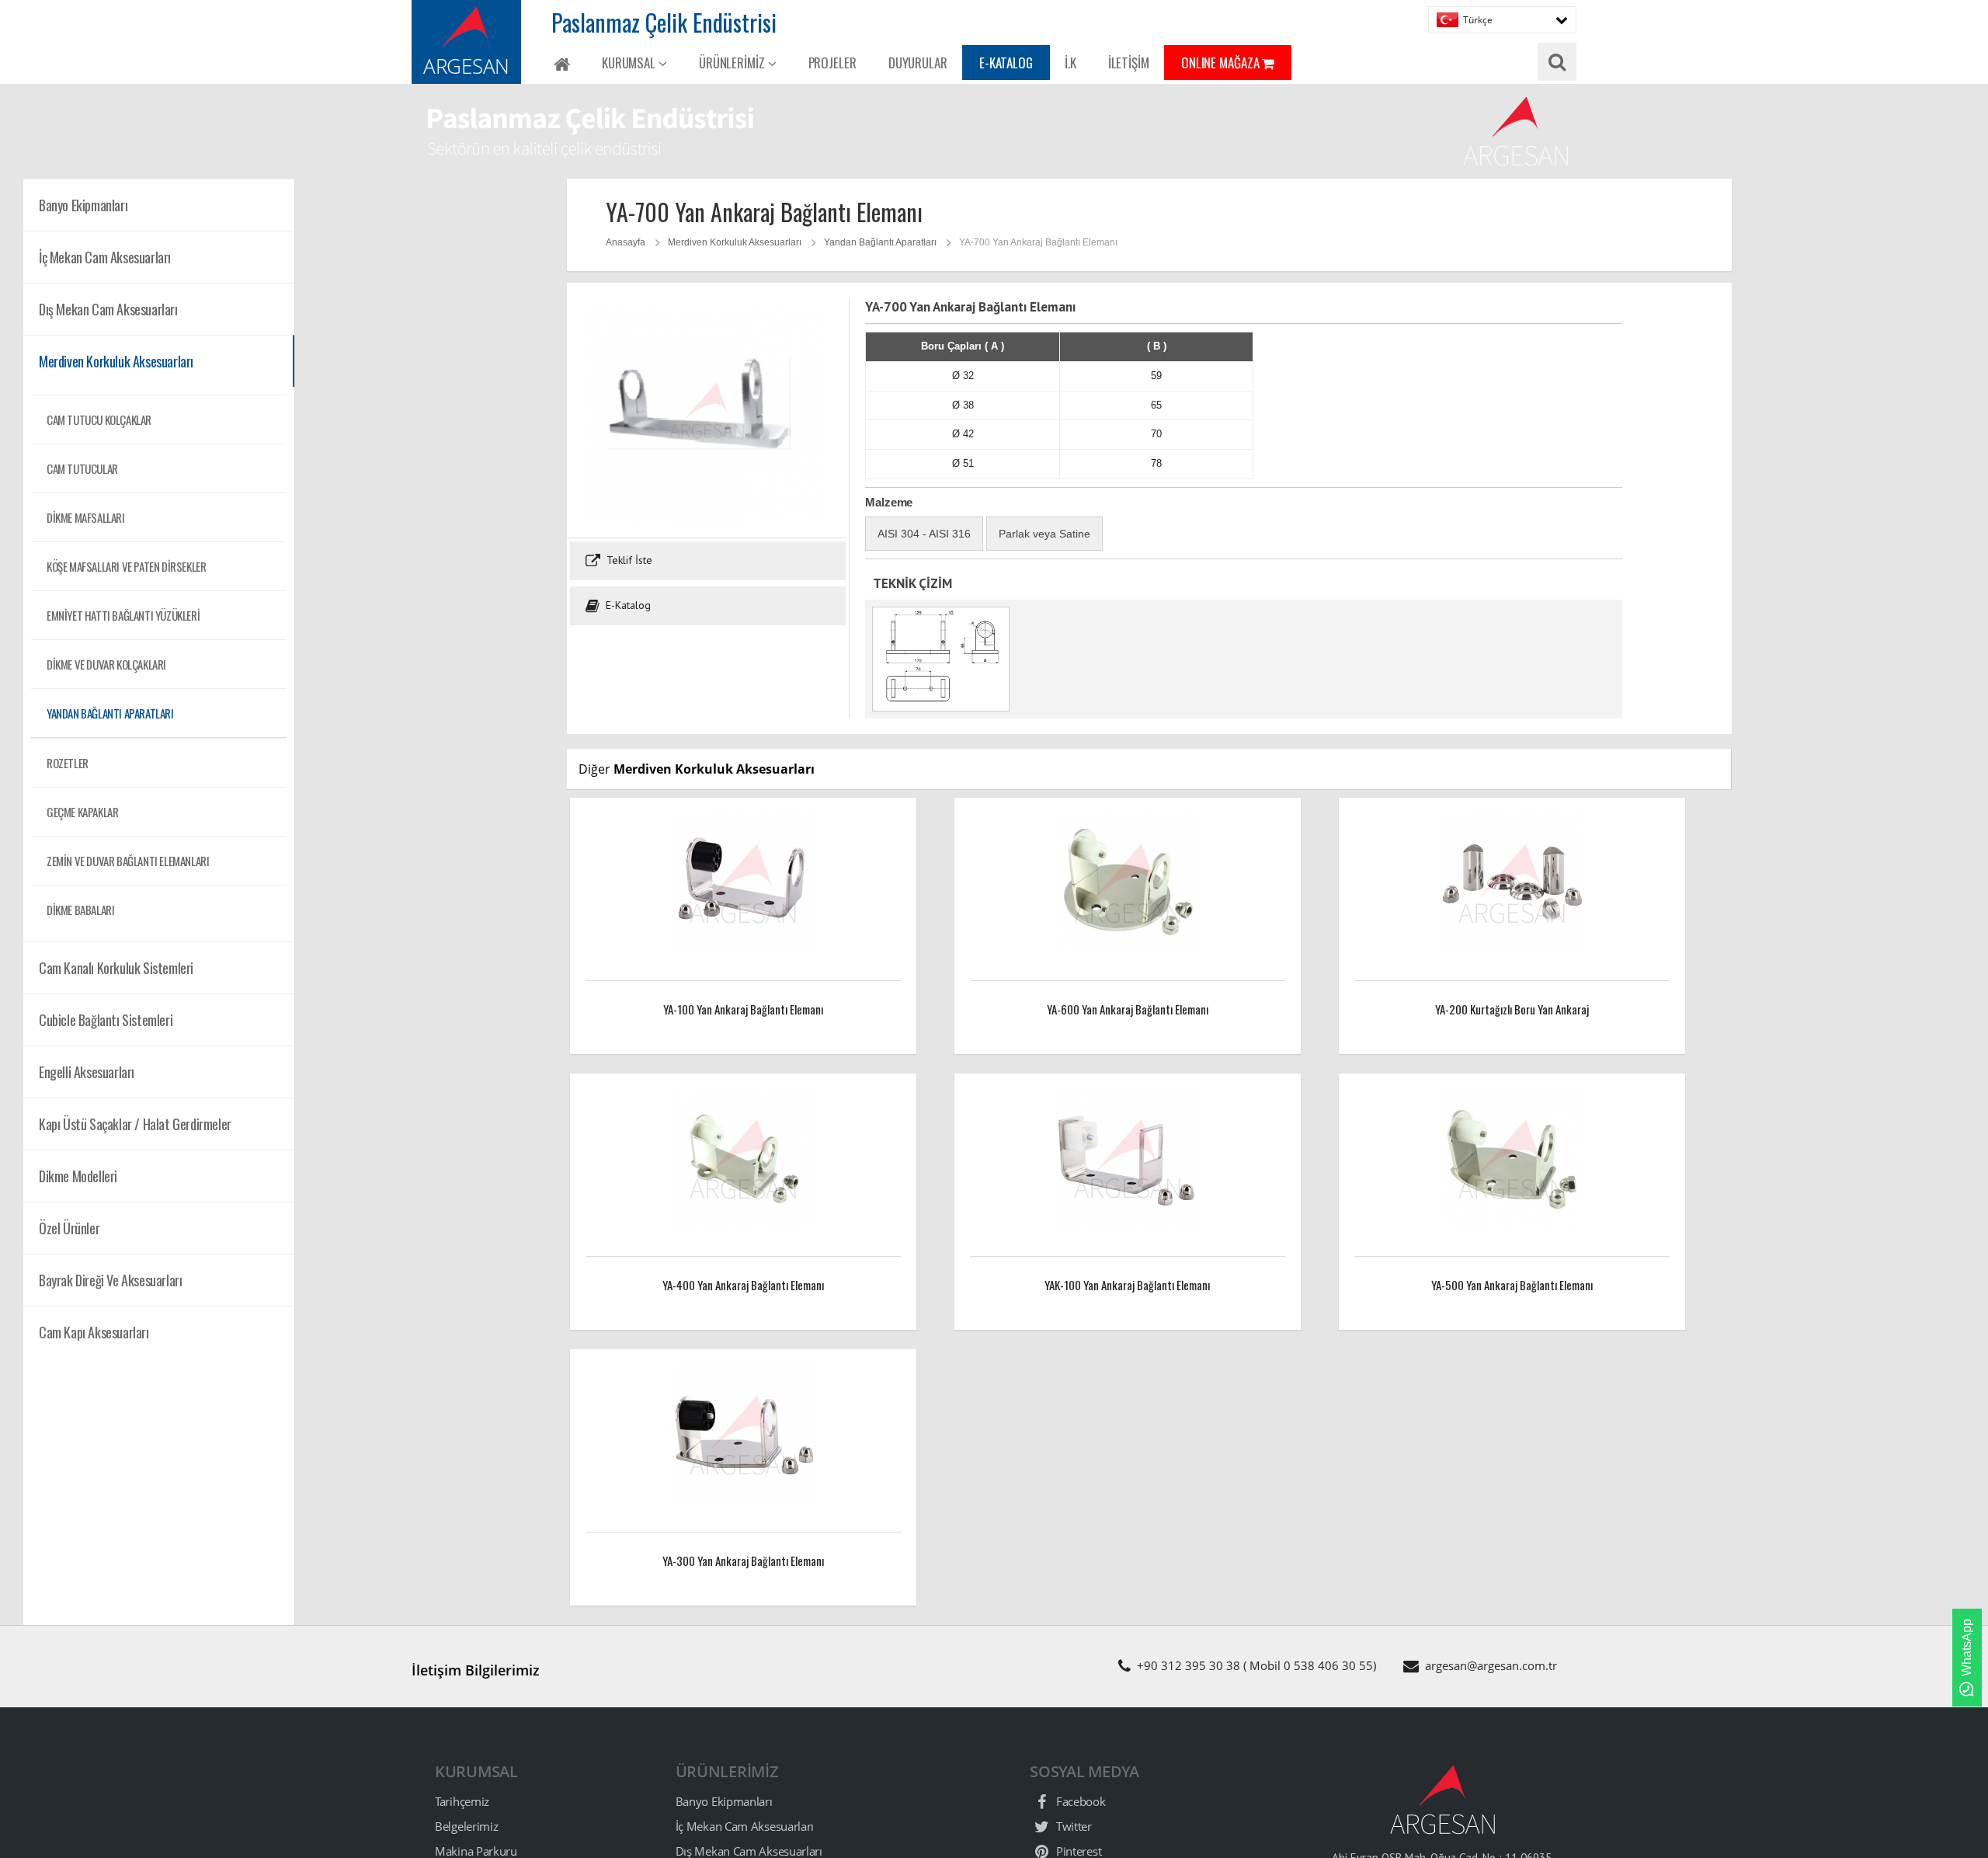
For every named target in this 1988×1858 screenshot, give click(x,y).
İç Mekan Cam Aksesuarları (745, 1826)
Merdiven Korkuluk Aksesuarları (735, 242)
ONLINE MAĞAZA (1222, 63)
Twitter (1072, 1826)
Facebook (1079, 1801)
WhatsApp (1967, 1647)
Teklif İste (628, 560)
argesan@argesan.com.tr (1491, 1665)
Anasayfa (626, 242)
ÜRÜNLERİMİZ (733, 63)
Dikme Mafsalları (86, 517)
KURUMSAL (630, 63)
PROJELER (832, 63)
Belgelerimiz (466, 1826)
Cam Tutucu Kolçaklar (99, 419)
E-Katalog (627, 605)
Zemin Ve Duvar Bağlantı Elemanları (128, 861)
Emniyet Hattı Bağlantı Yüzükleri (123, 615)
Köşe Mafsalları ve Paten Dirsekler (126, 566)
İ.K (1070, 63)
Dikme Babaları (80, 910)
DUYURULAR (918, 63)
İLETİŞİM (1129, 63)
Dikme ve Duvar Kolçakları (106, 664)
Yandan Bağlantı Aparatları (110, 713)
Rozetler (68, 763)
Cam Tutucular (82, 468)
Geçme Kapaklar (82, 812)
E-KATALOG (1006, 63)
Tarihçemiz (462, 1801)
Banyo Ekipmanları (724, 1801)
